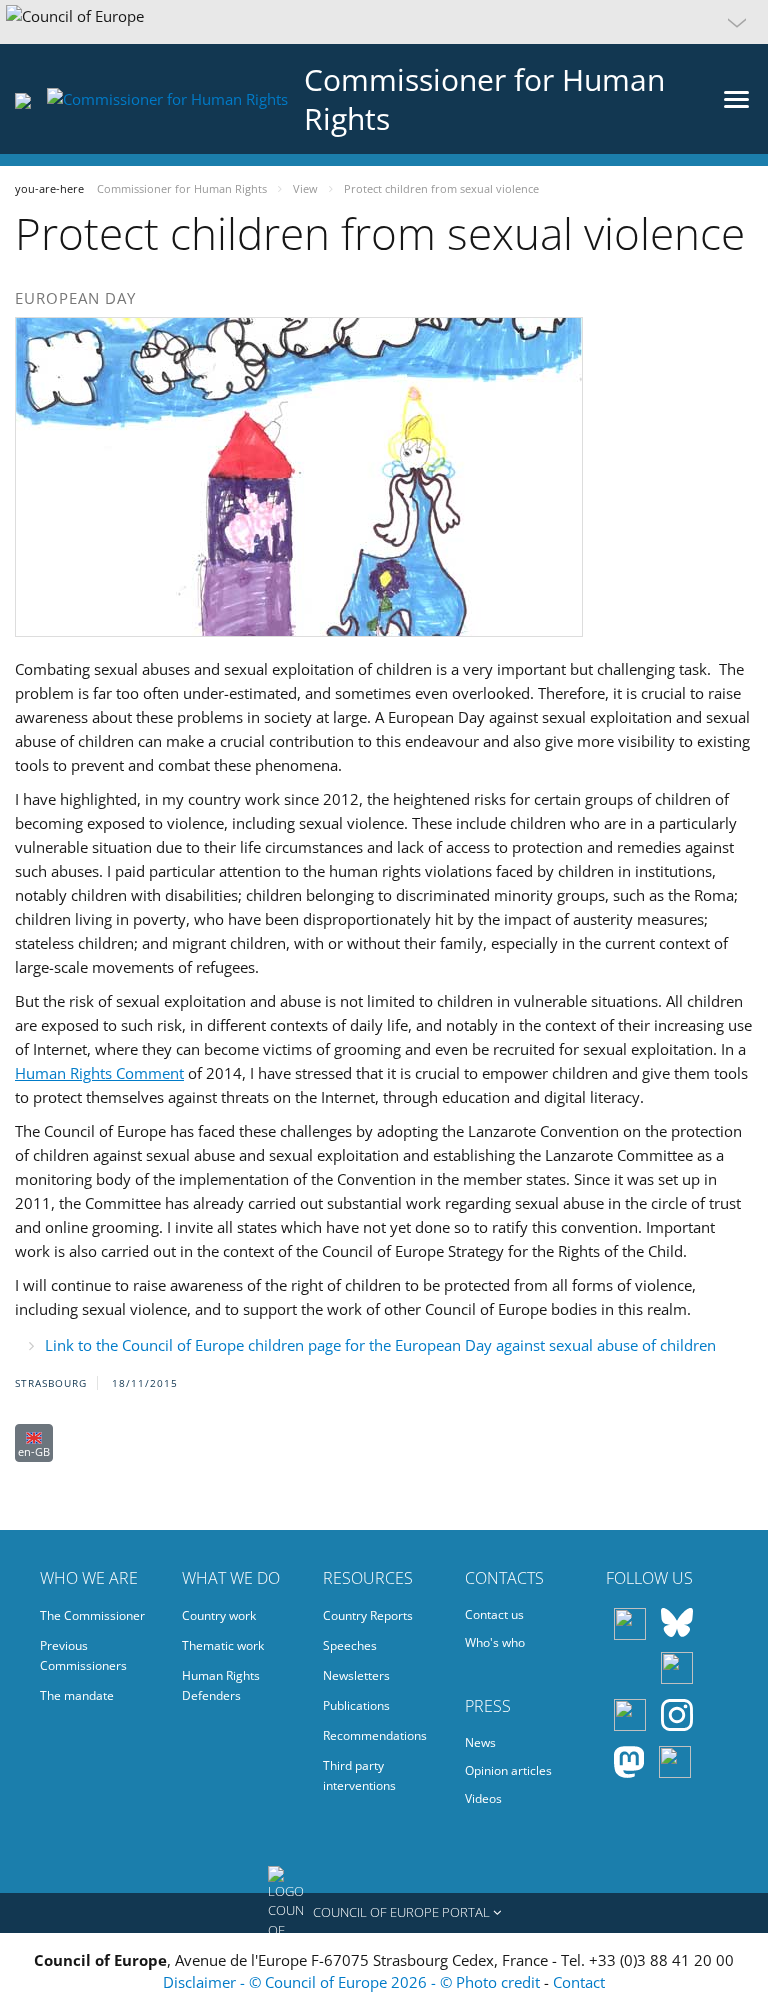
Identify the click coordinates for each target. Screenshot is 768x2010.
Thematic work (223, 1645)
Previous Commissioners (83, 1655)
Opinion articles (508, 1770)
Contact (579, 1982)
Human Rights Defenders (221, 1685)
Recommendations (375, 1735)
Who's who (495, 1642)
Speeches (350, 1645)
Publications (356, 1705)
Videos (483, 1798)
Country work (219, 1615)
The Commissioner (92, 1615)
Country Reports (368, 1615)
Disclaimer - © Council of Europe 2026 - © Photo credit (353, 1982)
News (480, 1742)
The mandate (77, 1695)
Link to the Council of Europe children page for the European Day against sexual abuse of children (380, 1345)
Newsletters (356, 1675)
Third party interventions (359, 1775)
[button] (384, 22)
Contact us (494, 1614)
